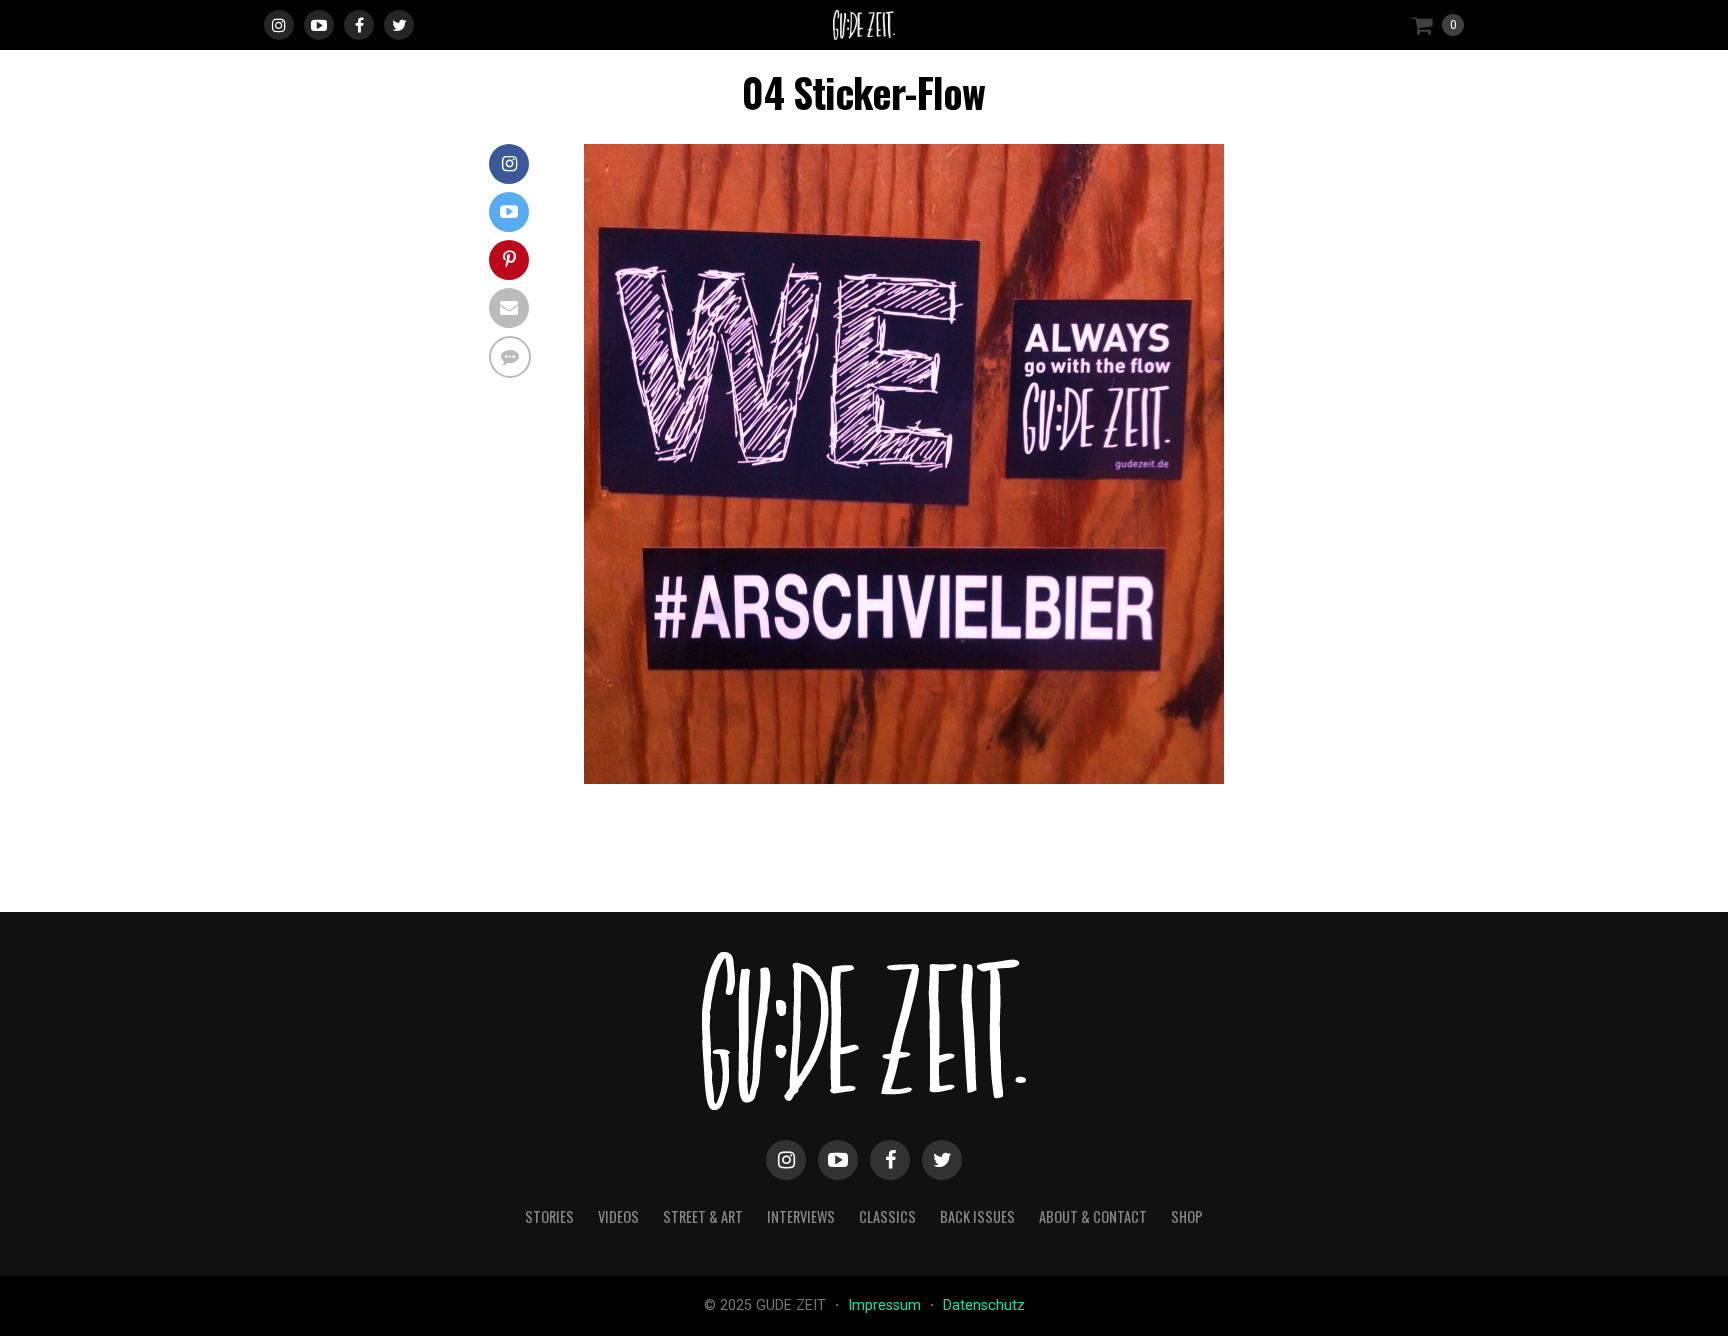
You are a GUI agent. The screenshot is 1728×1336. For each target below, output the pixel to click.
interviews (801, 1216)
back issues (977, 1216)
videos (618, 1216)
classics (887, 1216)
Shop (1187, 1216)
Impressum (886, 1305)
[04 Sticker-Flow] (904, 778)
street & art (703, 1216)
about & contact (1093, 1216)
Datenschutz (984, 1305)
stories (549, 1216)
